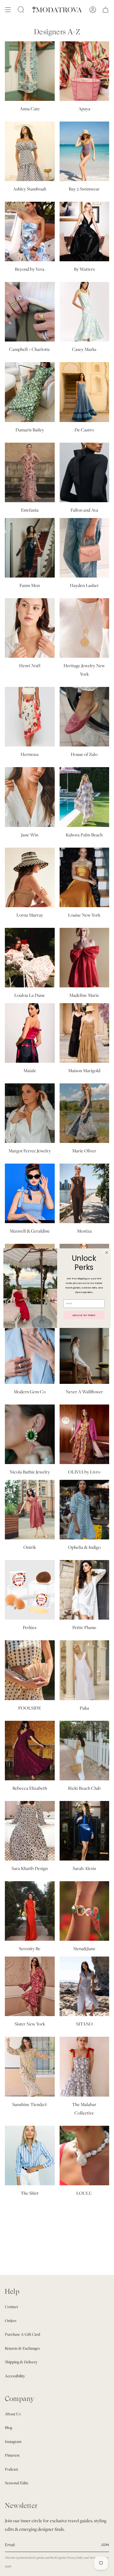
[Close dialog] (107, 1252)
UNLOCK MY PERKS (84, 1315)
